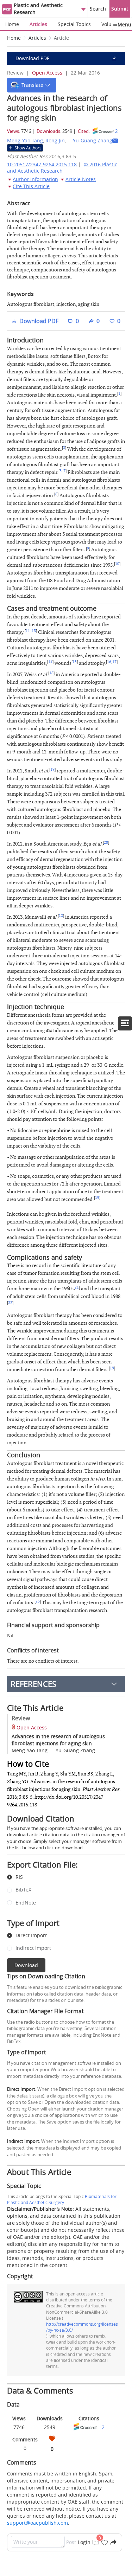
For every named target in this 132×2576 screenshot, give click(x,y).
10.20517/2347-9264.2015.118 (42, 164)
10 (117, 564)
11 (28, 631)
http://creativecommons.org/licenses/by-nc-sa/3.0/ (82, 2327)
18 (51, 673)
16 (109, 662)
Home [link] (14, 38)
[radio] (61, 1877)
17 (114, 662)
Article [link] (61, 38)
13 (34, 631)
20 (106, 843)
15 (75, 662)
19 (52, 770)
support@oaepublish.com (37, 2523)
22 (10, 1303)
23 (38, 1601)
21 (77, 1287)
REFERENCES (33, 1684)
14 (50, 662)
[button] (32, 85)
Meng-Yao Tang (25, 140)
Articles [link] (37, 38)
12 (61, 916)
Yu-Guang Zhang (93, 140)
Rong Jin (55, 140)
